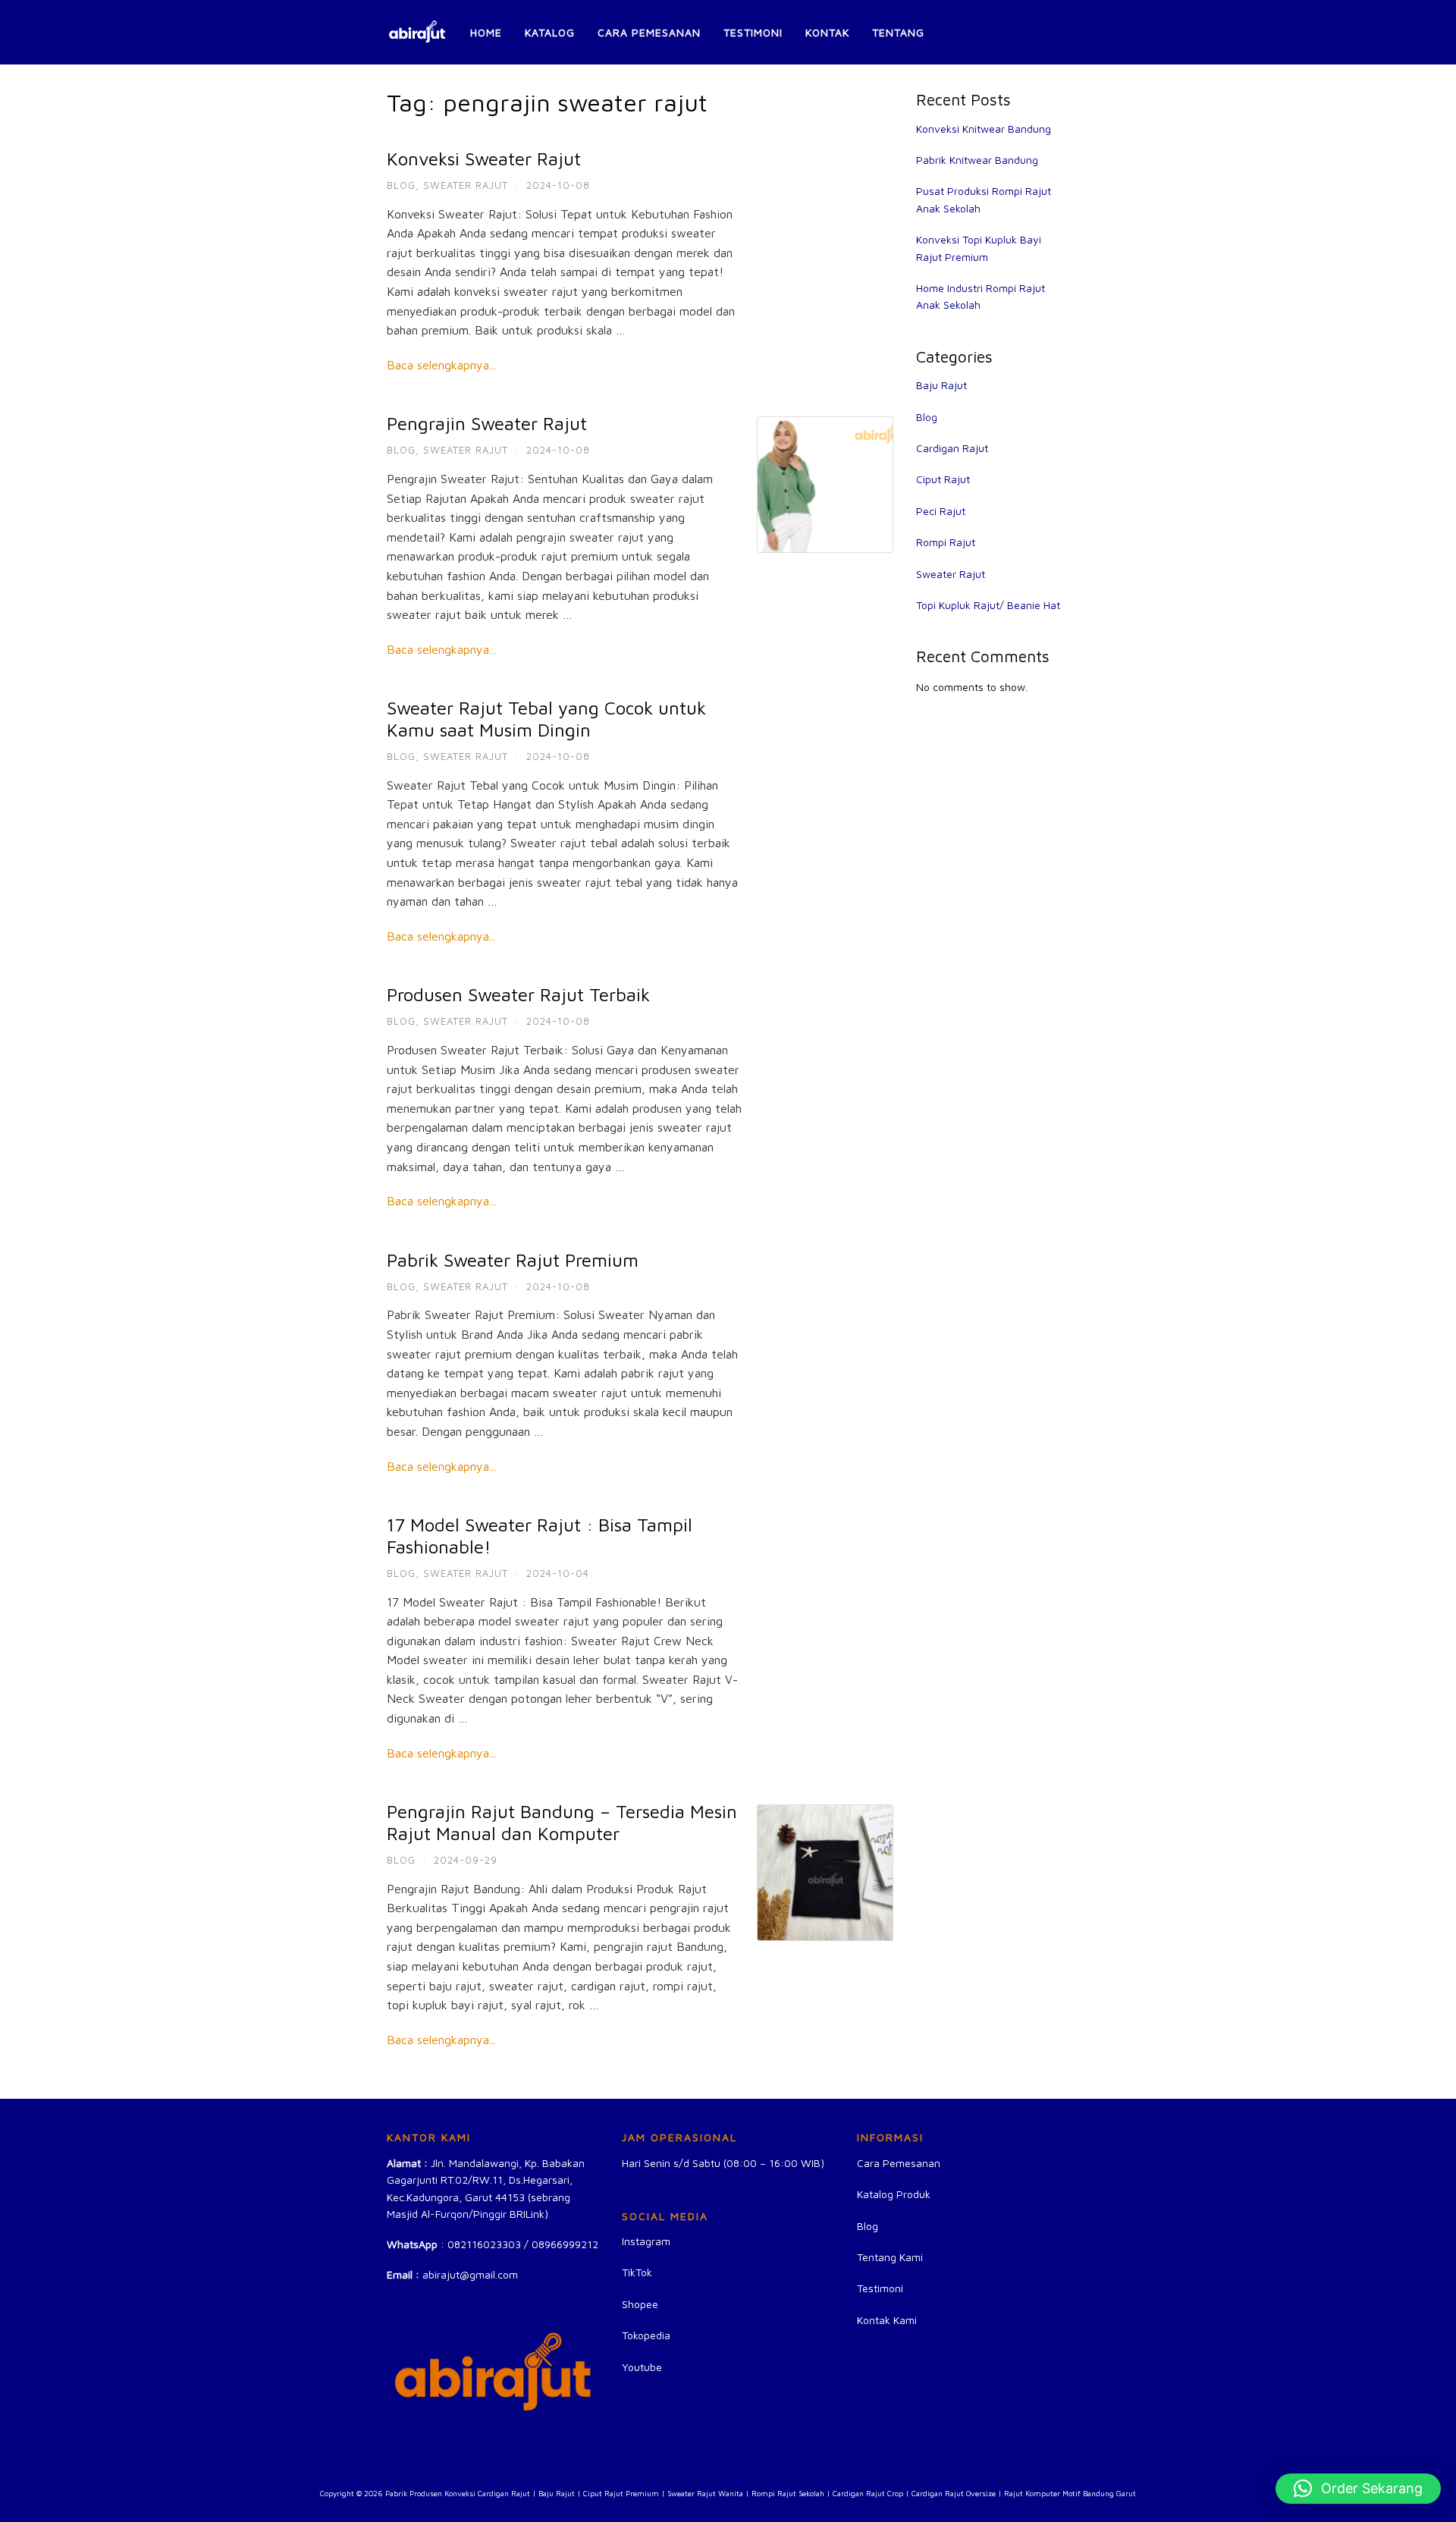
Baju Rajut (941, 385)
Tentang (898, 32)
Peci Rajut (941, 511)
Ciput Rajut (943, 479)
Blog (401, 185)
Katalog (550, 32)
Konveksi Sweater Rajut (484, 159)
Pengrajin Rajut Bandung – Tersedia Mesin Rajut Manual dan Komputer (562, 1822)
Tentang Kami (890, 2257)
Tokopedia (646, 2335)
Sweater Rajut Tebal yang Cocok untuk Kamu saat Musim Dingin (546, 719)
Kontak (827, 32)
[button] (1358, 2489)
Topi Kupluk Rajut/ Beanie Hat (988, 605)
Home (486, 32)
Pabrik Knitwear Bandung (977, 160)
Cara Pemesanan (649, 32)
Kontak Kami (887, 2320)
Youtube (642, 2367)
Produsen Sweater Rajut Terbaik (518, 994)
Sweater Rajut (466, 185)
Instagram (646, 2241)
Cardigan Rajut (952, 448)
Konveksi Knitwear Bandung (984, 129)
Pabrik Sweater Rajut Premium (513, 1260)
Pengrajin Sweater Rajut (487, 423)
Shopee (640, 2304)
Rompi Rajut (946, 542)
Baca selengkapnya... (441, 365)
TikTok (637, 2272)
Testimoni (753, 32)
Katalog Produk (894, 2194)
